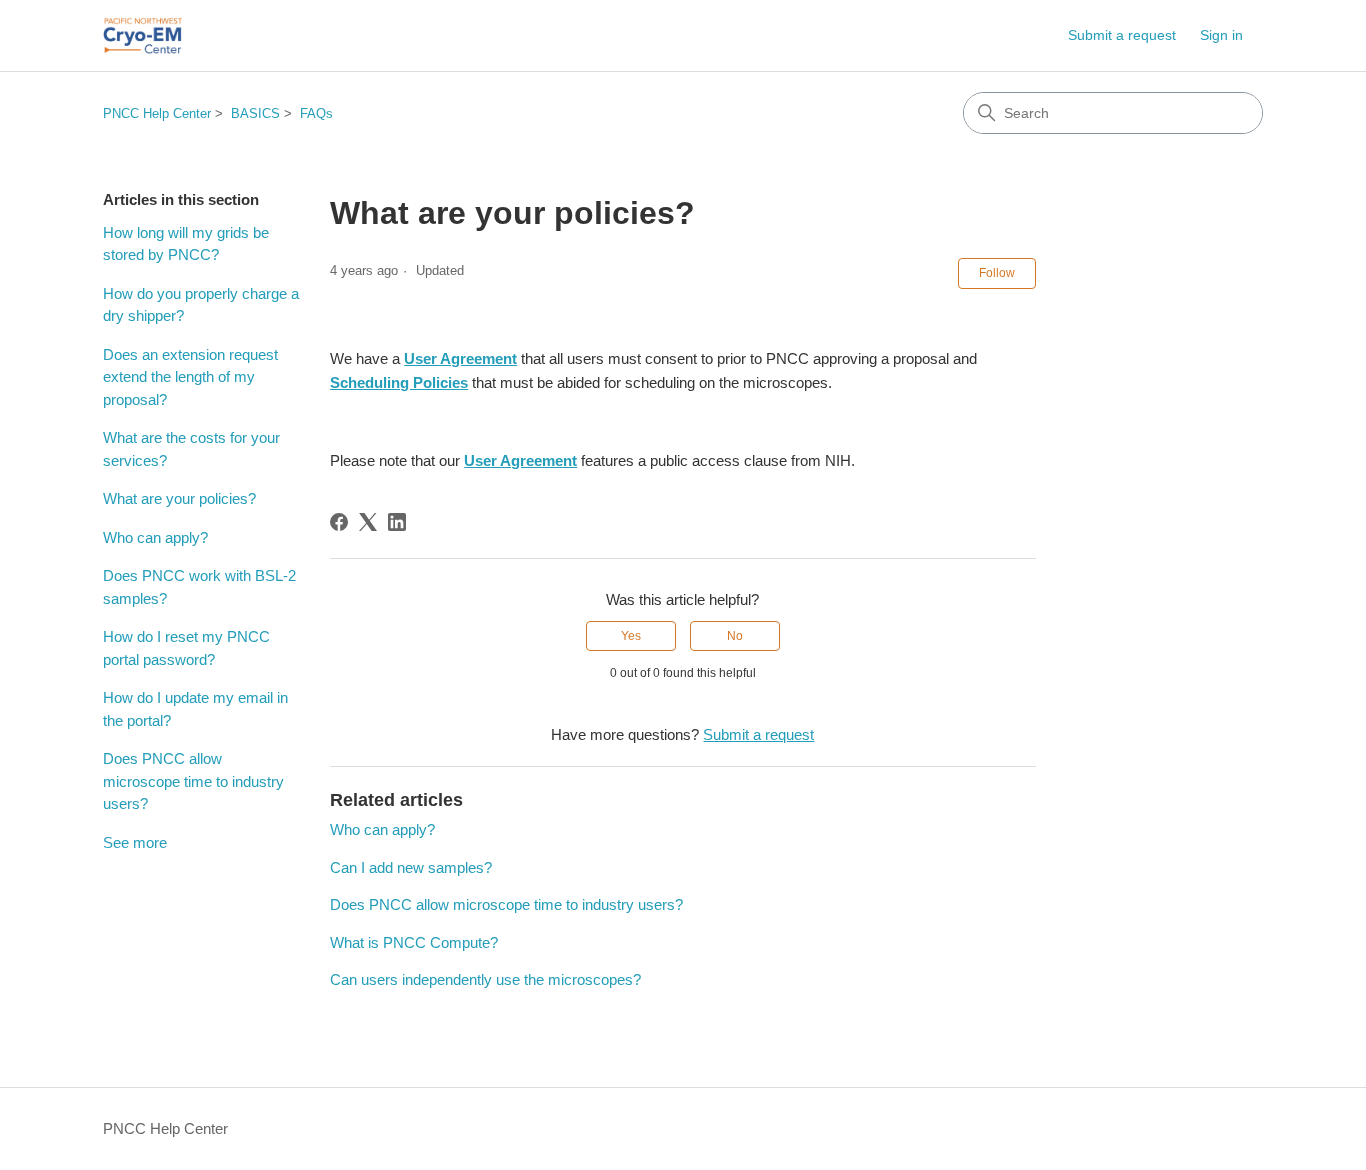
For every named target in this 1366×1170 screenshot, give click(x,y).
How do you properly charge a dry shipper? (201, 305)
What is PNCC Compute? (414, 942)
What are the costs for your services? (191, 449)
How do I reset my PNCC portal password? (186, 648)
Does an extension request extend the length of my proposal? (190, 377)
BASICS (255, 113)
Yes (631, 636)
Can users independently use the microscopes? (485, 979)
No (735, 636)
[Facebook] (339, 522)
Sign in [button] (1221, 35)
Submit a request (1122, 35)
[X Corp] (368, 522)
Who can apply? (155, 537)
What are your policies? (179, 498)
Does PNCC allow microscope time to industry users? (193, 781)
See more (135, 842)
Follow (997, 273)
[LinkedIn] (397, 522)
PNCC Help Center (157, 113)
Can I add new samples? (411, 867)
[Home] (142, 35)
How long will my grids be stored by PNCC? (186, 244)
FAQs (316, 113)
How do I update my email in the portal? (195, 709)
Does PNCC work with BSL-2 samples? (199, 587)
